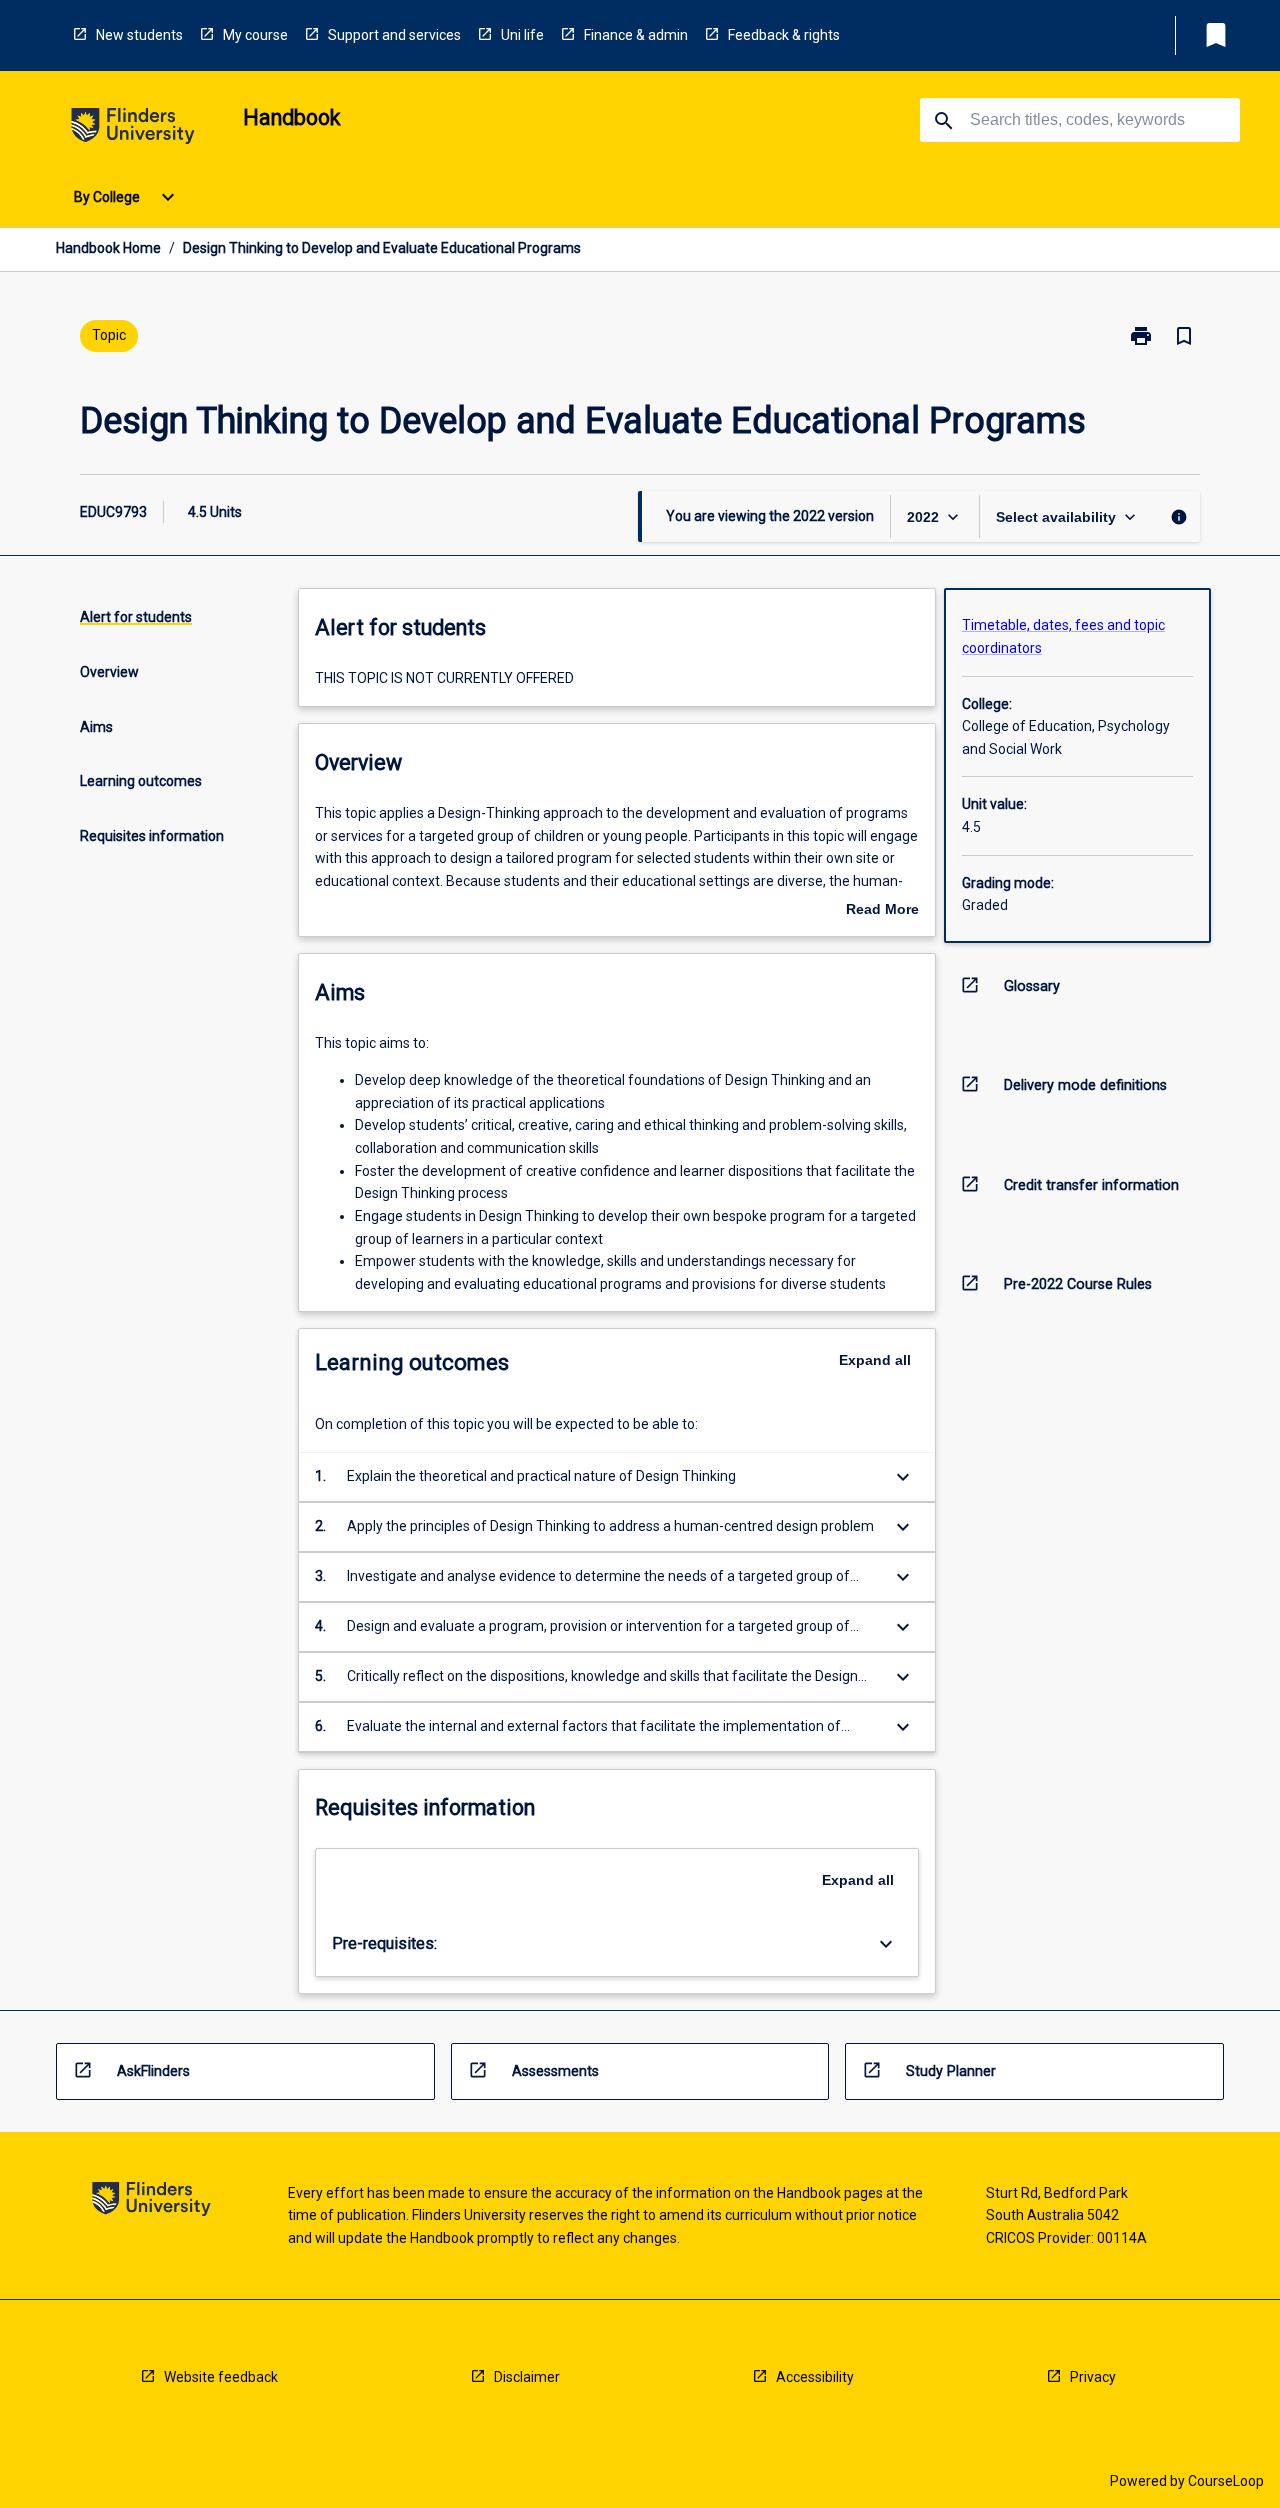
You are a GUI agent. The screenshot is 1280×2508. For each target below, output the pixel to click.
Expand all (875, 1360)
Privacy (1093, 2377)
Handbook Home (108, 248)
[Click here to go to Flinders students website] (133, 129)
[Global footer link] (151, 2202)
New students (139, 35)
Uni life (522, 35)
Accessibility (815, 2377)
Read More (882, 911)
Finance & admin (636, 35)
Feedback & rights (784, 35)
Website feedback (221, 2377)
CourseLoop (1226, 2481)
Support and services (394, 35)
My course (255, 35)
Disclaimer (527, 2377)
